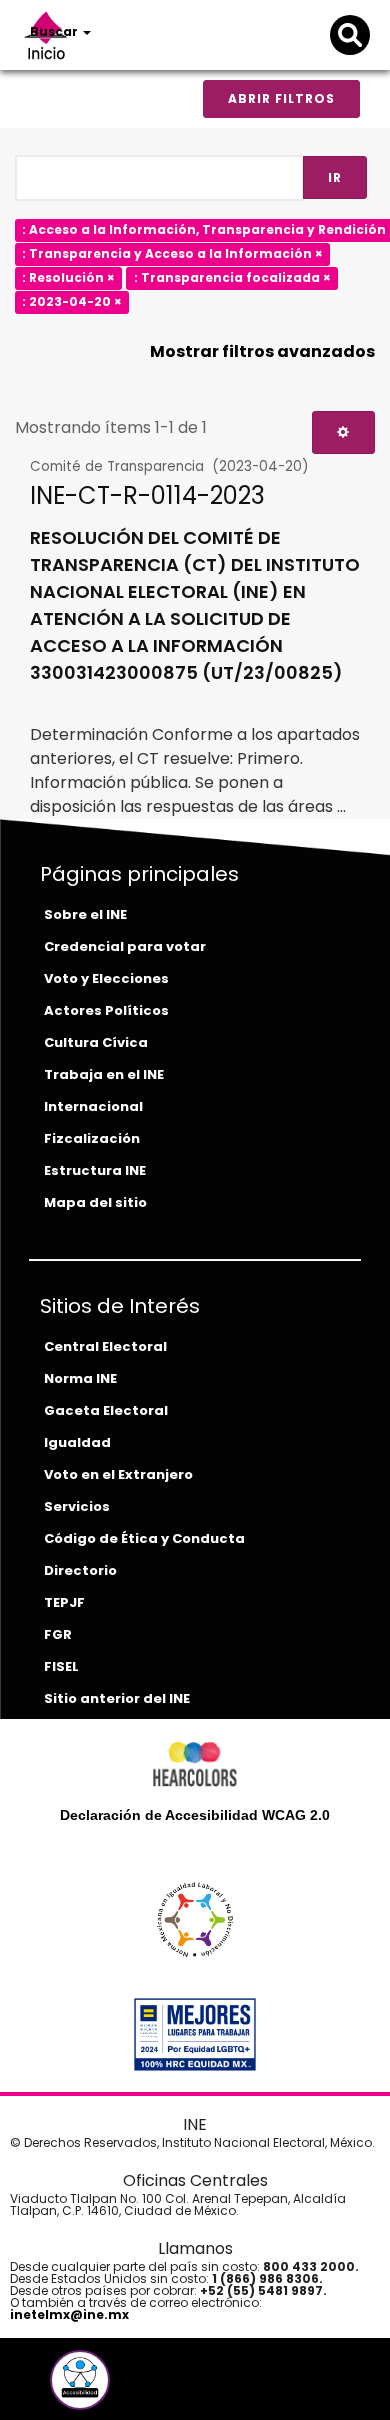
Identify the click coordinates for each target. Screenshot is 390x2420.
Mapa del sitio (95, 1202)
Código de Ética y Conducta (144, 1538)
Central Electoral (105, 1346)
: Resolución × (68, 277)
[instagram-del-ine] (121, 2387)
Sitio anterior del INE (117, 1698)
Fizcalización (92, 1138)
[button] (80, 2380)
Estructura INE (95, 1170)
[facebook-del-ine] (47, 2387)
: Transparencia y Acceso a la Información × (172, 253)
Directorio (80, 1570)
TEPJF (64, 1602)
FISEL (61, 1666)
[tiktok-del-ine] (135, 2387)
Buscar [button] (55, 31)
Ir (335, 177)
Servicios (77, 1506)
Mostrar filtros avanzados (262, 351)
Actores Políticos (106, 1010)
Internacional (93, 1106)
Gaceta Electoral (106, 1410)
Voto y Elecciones (106, 978)
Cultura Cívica (96, 1042)
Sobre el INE (85, 914)
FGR (58, 1634)
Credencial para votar (125, 946)
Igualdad (77, 1442)
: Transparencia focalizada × (232, 277)
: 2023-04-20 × (72, 301)
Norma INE (80, 1378)
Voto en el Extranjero (118, 1474)
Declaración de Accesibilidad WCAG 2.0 (195, 1815)
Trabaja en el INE (104, 1074)
